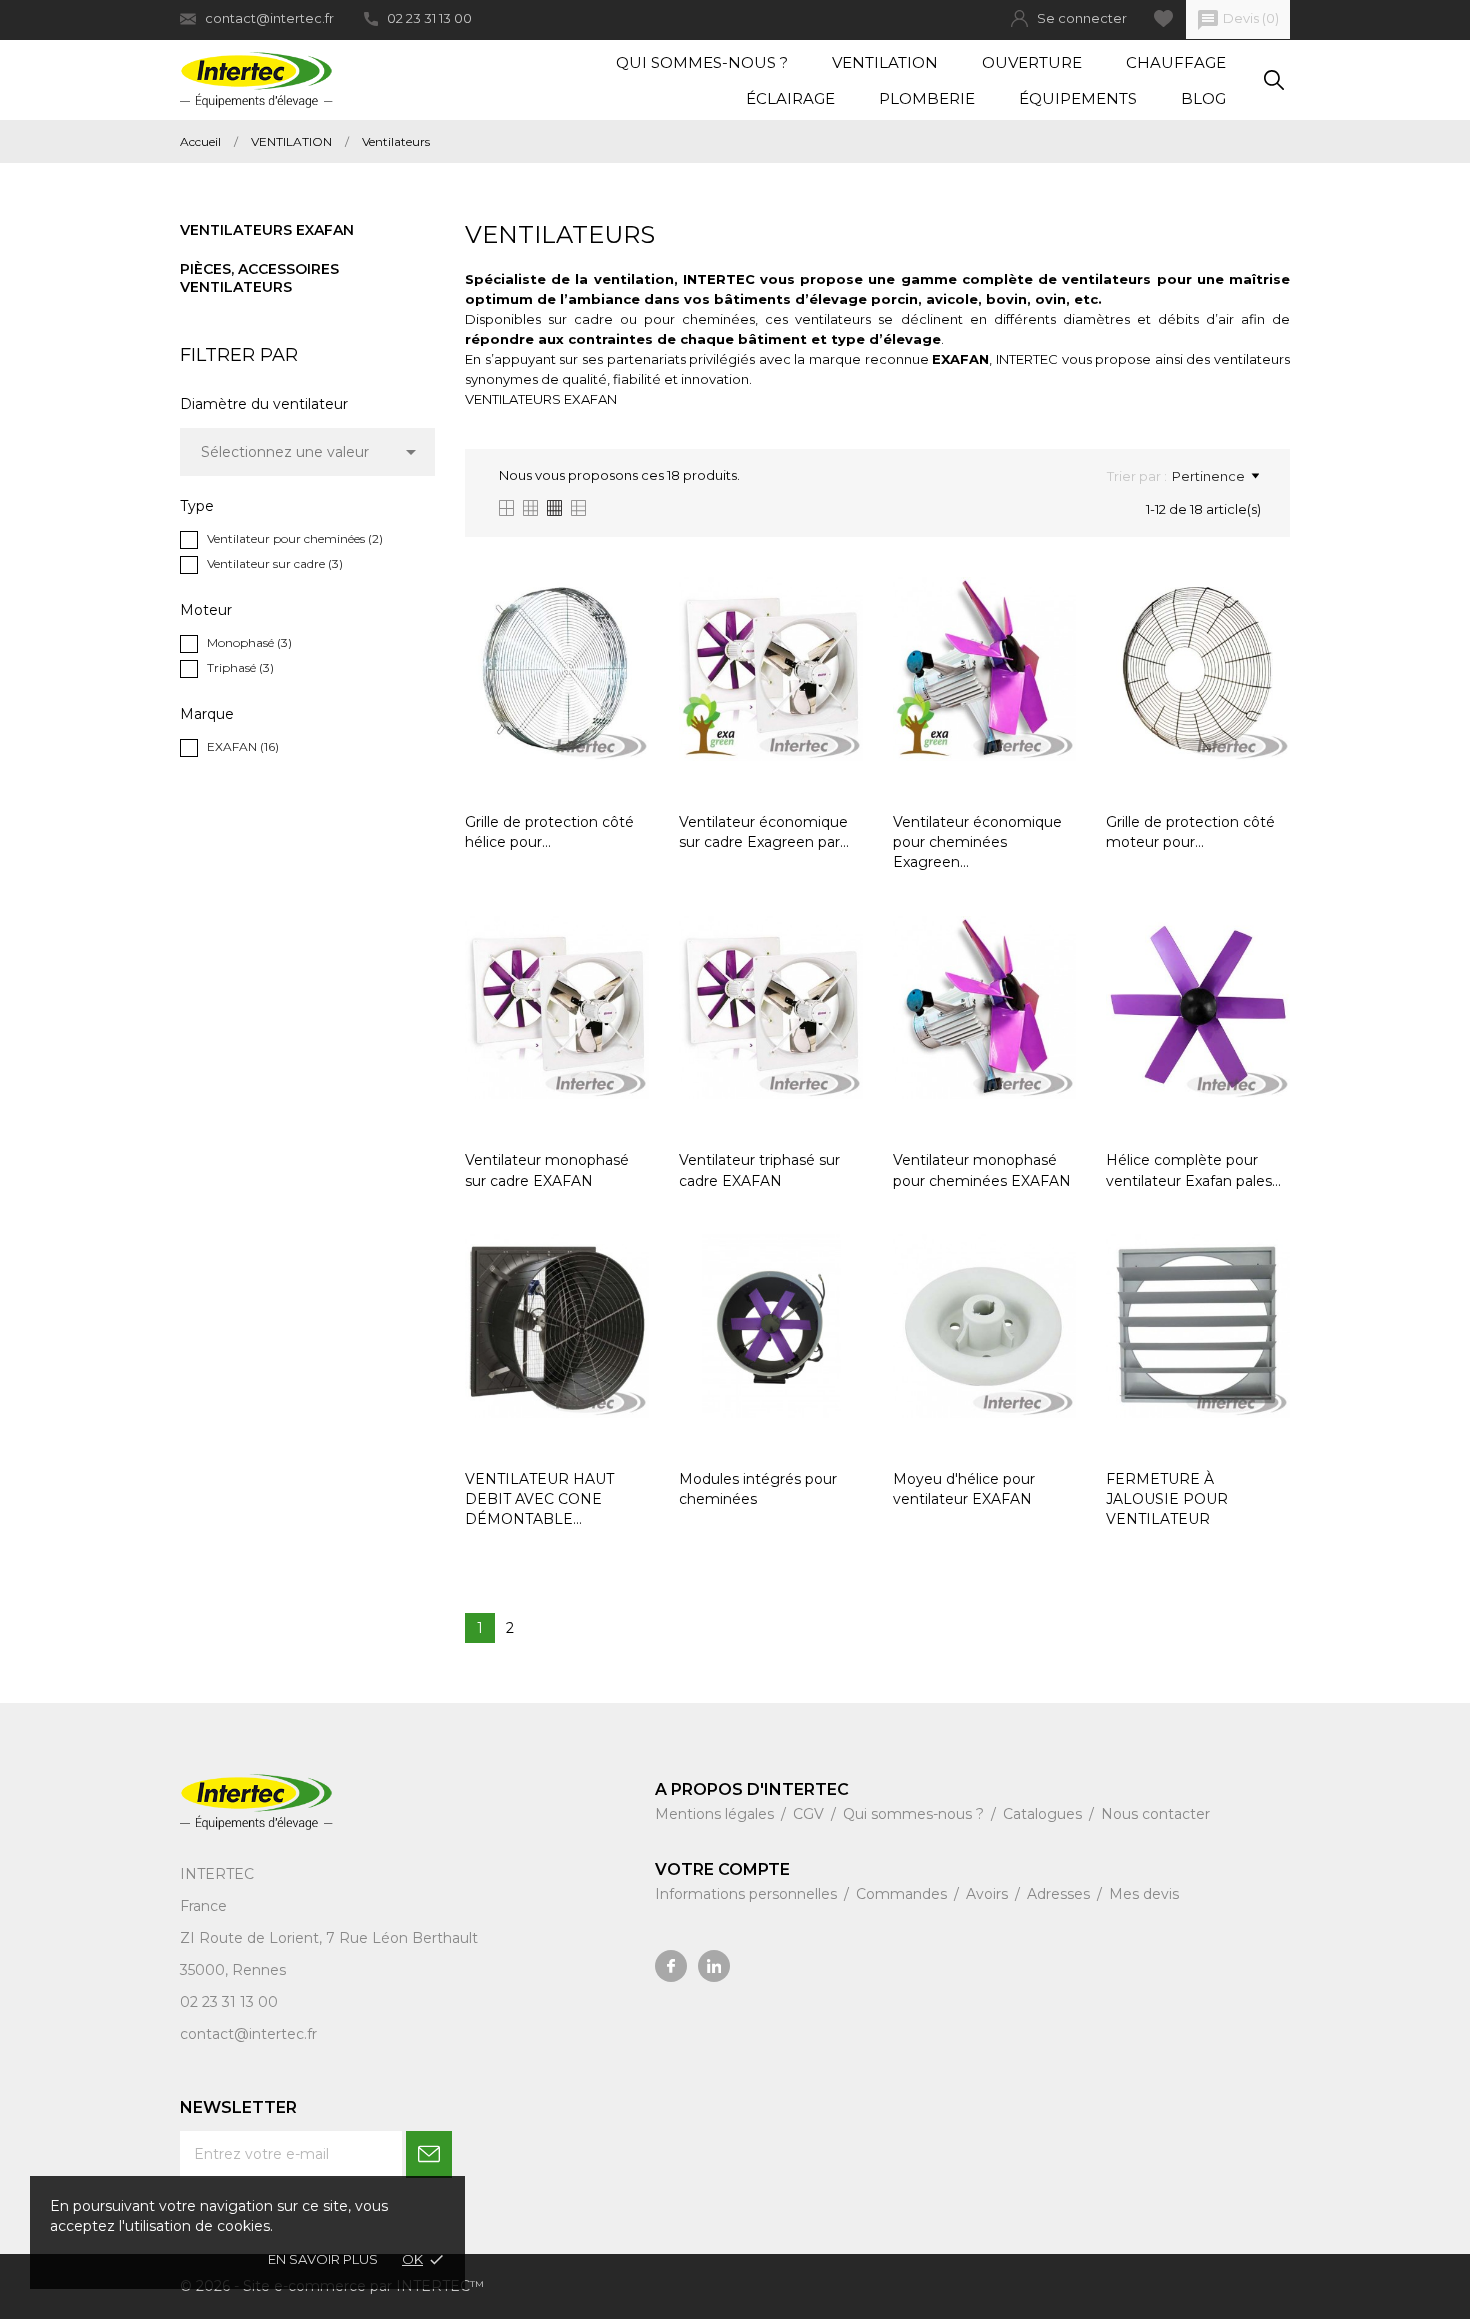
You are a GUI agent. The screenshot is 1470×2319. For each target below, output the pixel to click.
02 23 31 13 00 (429, 18)
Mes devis (1144, 1894)
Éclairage (790, 98)
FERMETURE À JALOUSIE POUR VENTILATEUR (1167, 1499)
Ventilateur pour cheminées (295, 538)
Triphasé (240, 667)
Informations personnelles (748, 1894)
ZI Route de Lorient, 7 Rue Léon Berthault (329, 1938)
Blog (1203, 98)
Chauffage (1176, 62)
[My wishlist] (1163, 18)
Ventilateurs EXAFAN (267, 230)
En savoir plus (323, 2259)
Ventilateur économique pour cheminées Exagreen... (977, 842)
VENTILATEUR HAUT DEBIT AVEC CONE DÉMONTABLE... (539, 1499)
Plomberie (927, 98)
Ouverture (1032, 62)
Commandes (903, 1894)
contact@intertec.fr (269, 18)
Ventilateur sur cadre (275, 563)
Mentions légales (716, 1814)
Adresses (1060, 1894)
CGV (810, 1814)
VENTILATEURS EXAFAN (541, 399)
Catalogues (1044, 1814)
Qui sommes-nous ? (702, 62)
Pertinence (1208, 476)
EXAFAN (243, 746)
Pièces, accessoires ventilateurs (259, 278)
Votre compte (722, 1869)
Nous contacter (1155, 1814)
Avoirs (989, 1894)
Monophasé (249, 642)
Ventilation (885, 62)
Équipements (1078, 98)
